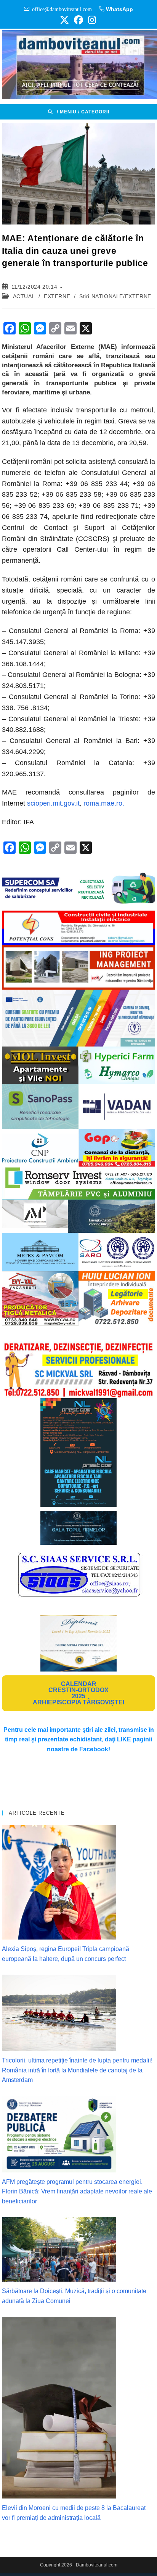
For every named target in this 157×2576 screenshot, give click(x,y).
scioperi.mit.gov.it (53, 803)
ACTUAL (24, 296)
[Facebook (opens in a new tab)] (78, 20)
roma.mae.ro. (104, 803)
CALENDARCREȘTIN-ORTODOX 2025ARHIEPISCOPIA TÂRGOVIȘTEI (78, 1693)
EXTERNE (57, 296)
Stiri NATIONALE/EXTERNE (115, 296)
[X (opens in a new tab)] (64, 20)
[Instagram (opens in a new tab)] (91, 20)
